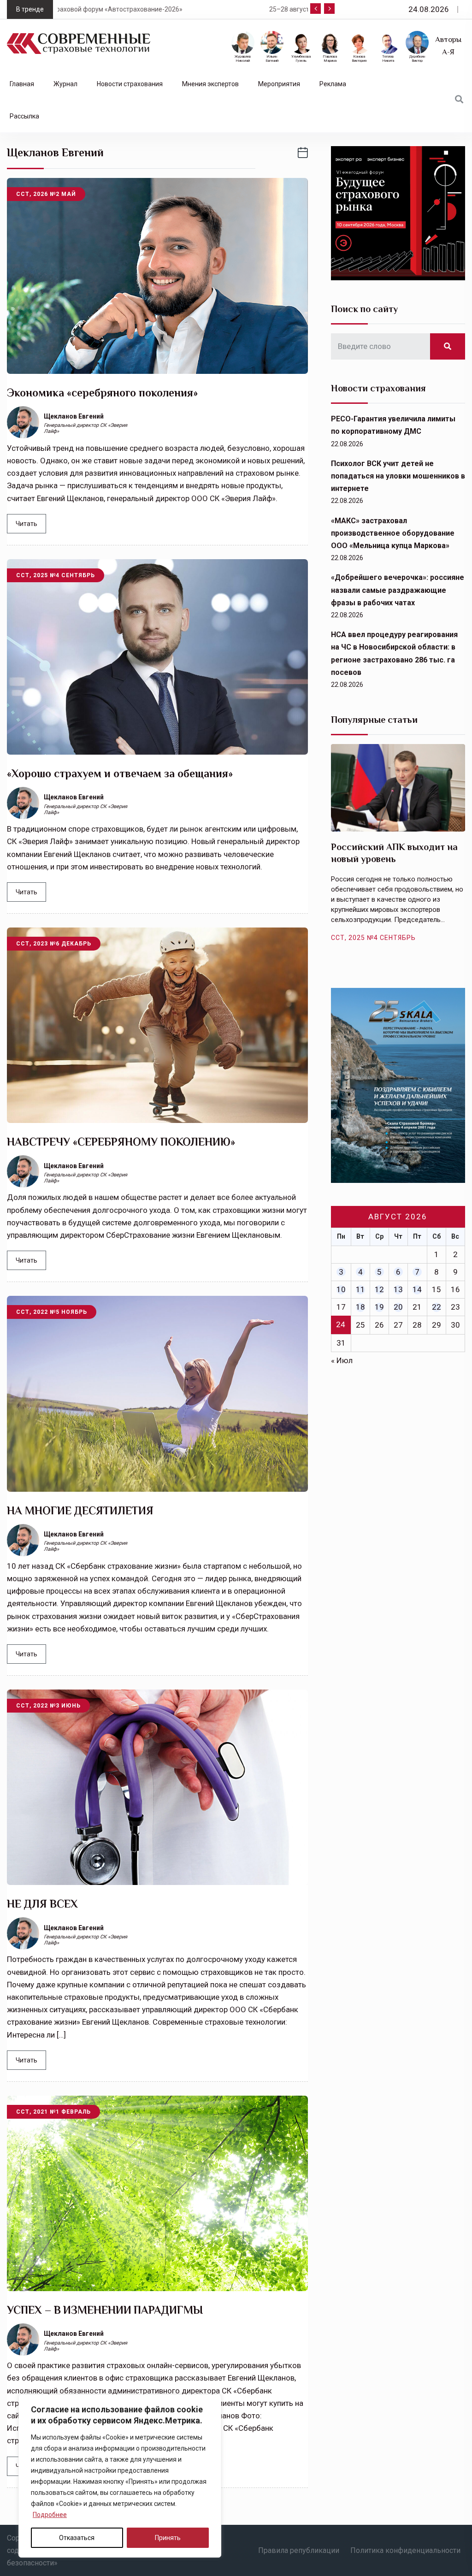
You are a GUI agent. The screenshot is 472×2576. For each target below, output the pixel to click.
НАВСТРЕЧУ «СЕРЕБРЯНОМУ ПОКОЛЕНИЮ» (121, 1142)
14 (417, 1289)
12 (379, 1289)
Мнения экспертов (210, 84)
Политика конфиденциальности (405, 2550)
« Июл (342, 1360)
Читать (27, 524)
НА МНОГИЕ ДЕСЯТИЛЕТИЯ (80, 1510)
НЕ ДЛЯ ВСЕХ (42, 1904)
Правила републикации (299, 2550)
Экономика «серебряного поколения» (102, 393)
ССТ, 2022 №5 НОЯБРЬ (52, 1312)
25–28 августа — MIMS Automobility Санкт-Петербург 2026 (152, 9)
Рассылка (24, 116)
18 (360, 1307)
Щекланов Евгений (74, 416)
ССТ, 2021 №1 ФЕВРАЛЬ (53, 2112)
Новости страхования (130, 84)
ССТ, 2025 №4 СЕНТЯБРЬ (56, 575)
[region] (120, 2476)
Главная (22, 84)
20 (398, 1307)
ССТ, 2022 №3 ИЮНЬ (48, 1706)
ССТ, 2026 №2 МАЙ (46, 194)
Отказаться (77, 2538)
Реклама (333, 84)
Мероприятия (279, 84)
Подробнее (50, 2515)
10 (341, 1289)
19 (379, 1307)
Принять (168, 2538)
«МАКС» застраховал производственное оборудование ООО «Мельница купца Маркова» (393, 533)
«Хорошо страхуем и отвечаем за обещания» (120, 773)
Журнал (65, 84)
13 (398, 1289)
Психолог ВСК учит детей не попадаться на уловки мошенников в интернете (398, 476)
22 (437, 1307)
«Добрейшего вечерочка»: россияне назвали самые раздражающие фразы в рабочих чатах (398, 590)
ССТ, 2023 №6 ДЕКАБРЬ (54, 944)
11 (360, 1289)
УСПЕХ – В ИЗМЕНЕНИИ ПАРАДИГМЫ (105, 2310)
